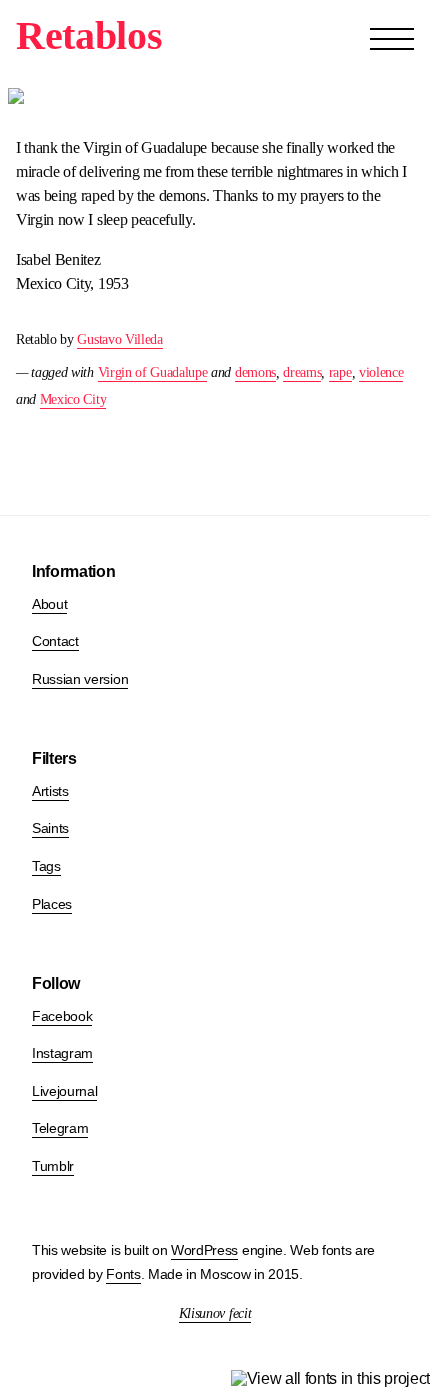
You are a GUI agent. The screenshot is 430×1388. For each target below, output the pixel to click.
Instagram (62, 1053)
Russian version (80, 679)
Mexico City (73, 399)
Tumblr (53, 1166)
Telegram (60, 1128)
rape (340, 372)
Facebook (62, 1016)
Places (52, 904)
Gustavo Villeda (119, 339)
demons (255, 372)
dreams (302, 372)
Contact (55, 641)
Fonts (123, 1274)
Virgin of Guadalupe (153, 372)
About (49, 604)
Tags (46, 866)
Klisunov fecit (215, 1313)
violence (381, 372)
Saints (50, 828)
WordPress (204, 1250)
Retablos (89, 35)
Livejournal (64, 1091)
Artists (50, 791)
